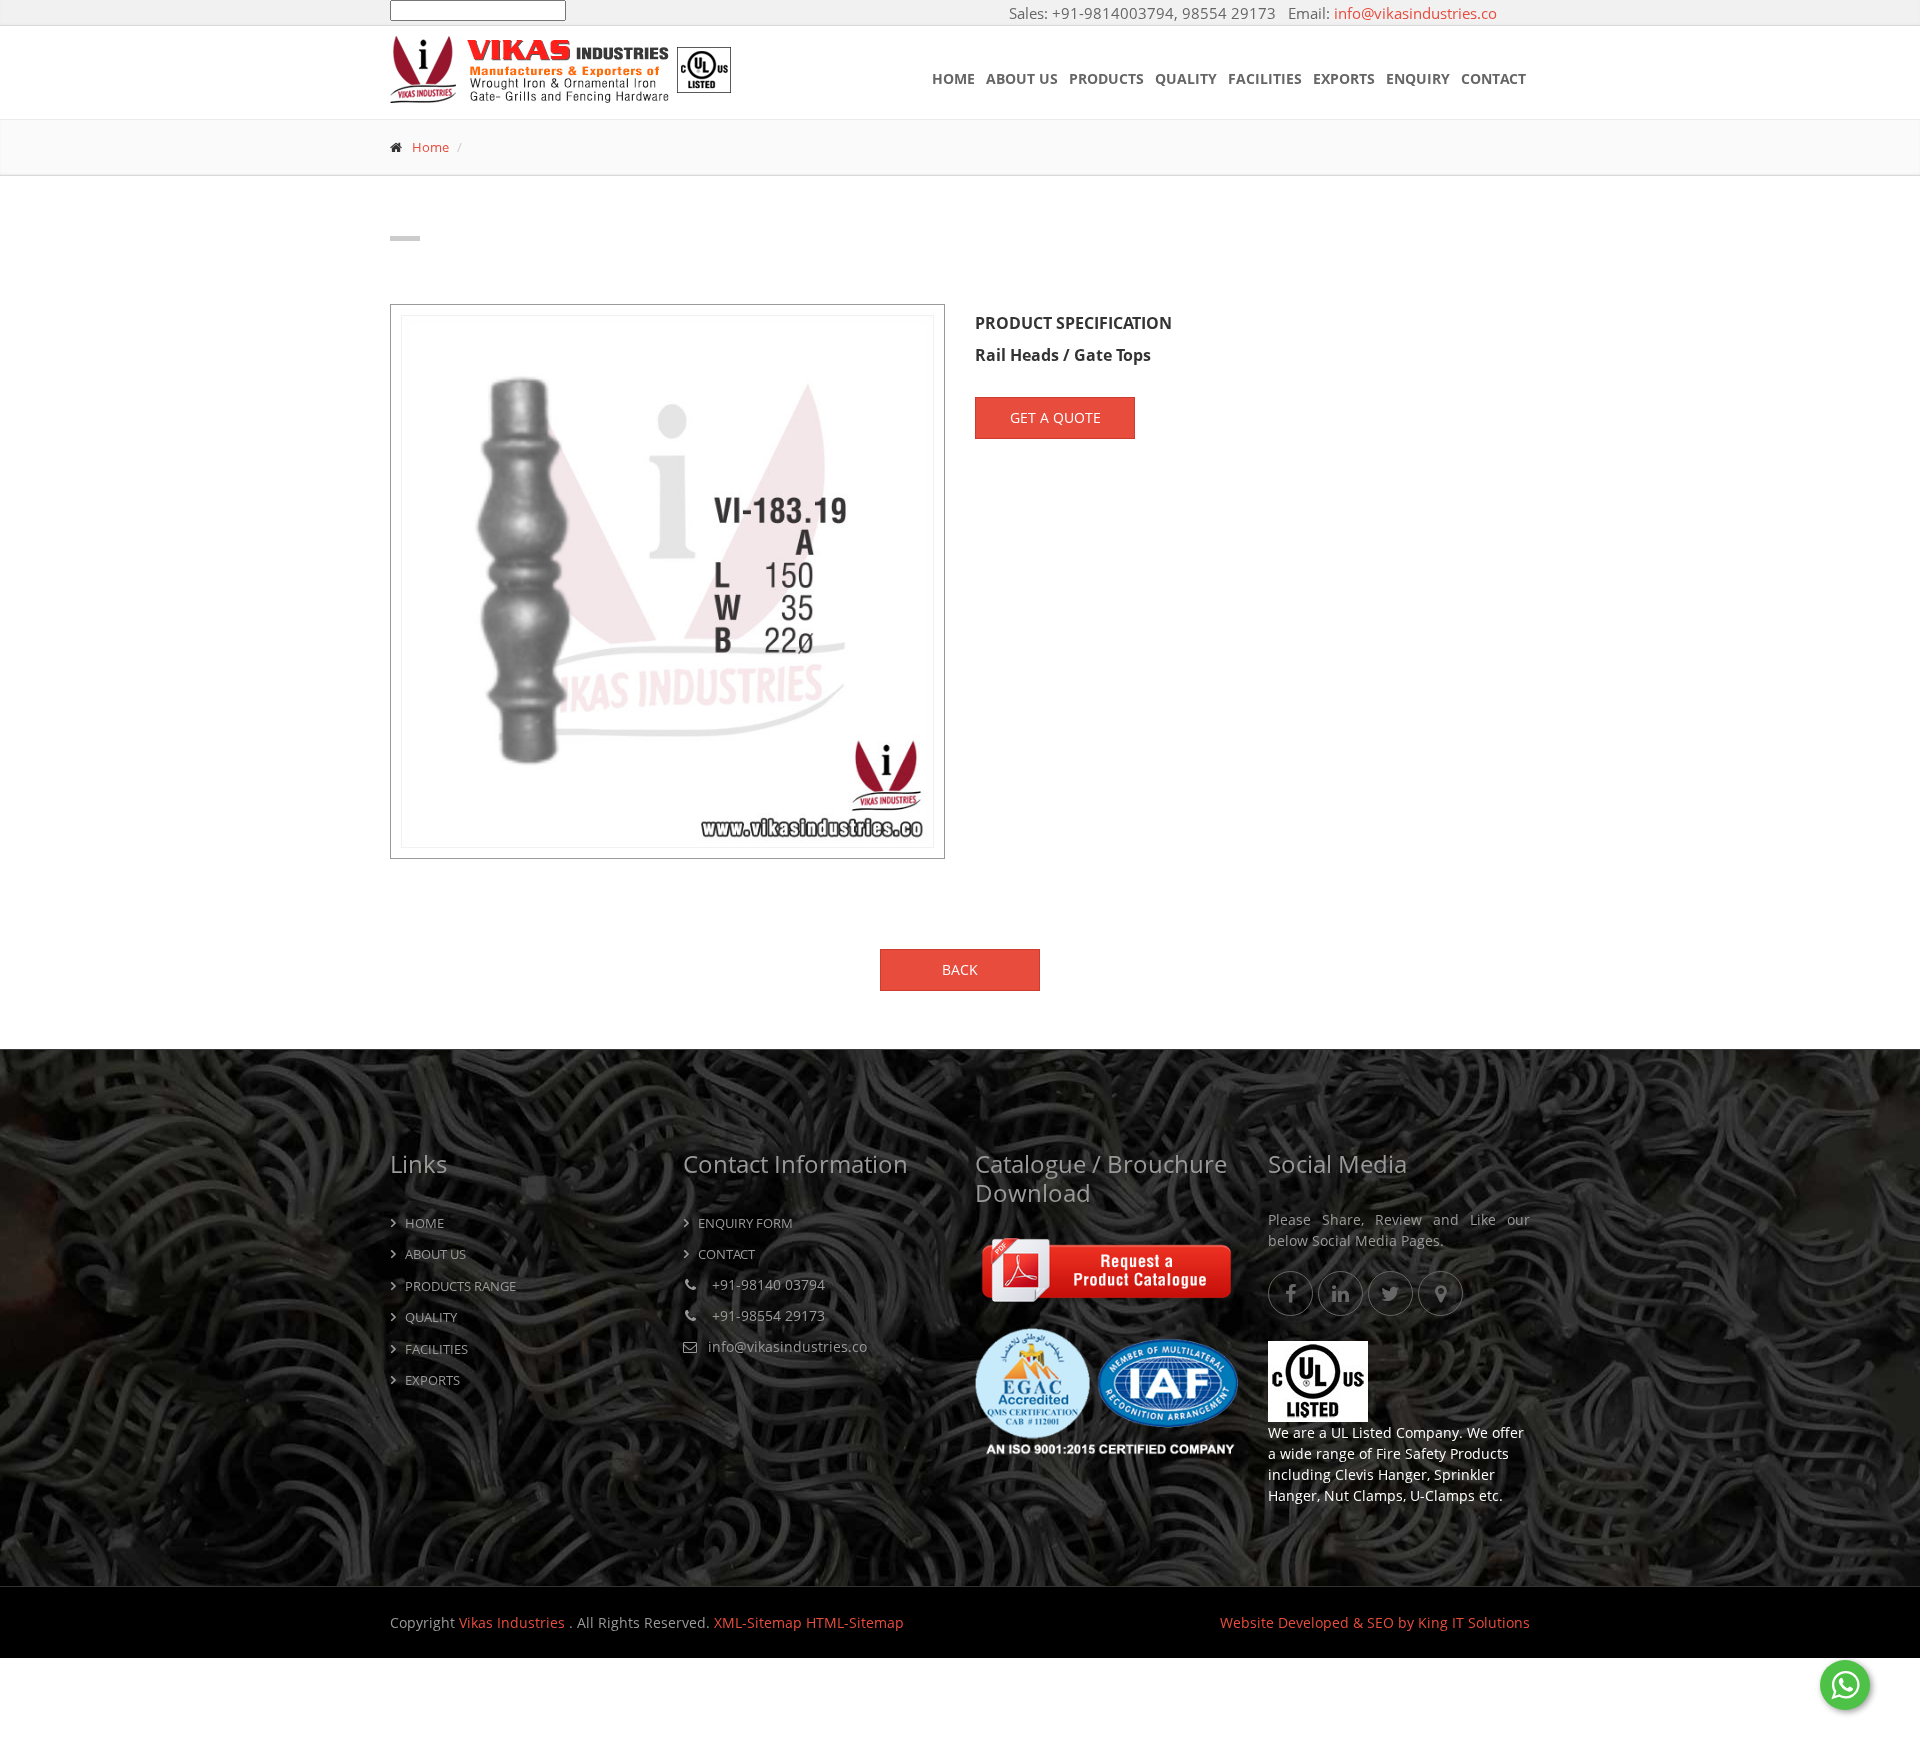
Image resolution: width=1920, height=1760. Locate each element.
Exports (1344, 78)
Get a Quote (1055, 417)
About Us (1022, 78)
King (1433, 1622)
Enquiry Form (745, 1223)
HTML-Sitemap (855, 1622)
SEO (1380, 1622)
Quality (1186, 78)
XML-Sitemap (758, 1622)
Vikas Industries (514, 1622)
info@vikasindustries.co (1415, 13)
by (1406, 1622)
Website (1247, 1622)
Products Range (460, 1286)
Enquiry (1418, 78)
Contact (1493, 78)
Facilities (1265, 78)
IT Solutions (1491, 1622)
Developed (1313, 1622)
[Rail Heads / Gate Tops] (667, 581)
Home (953, 78)
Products (1106, 78)
